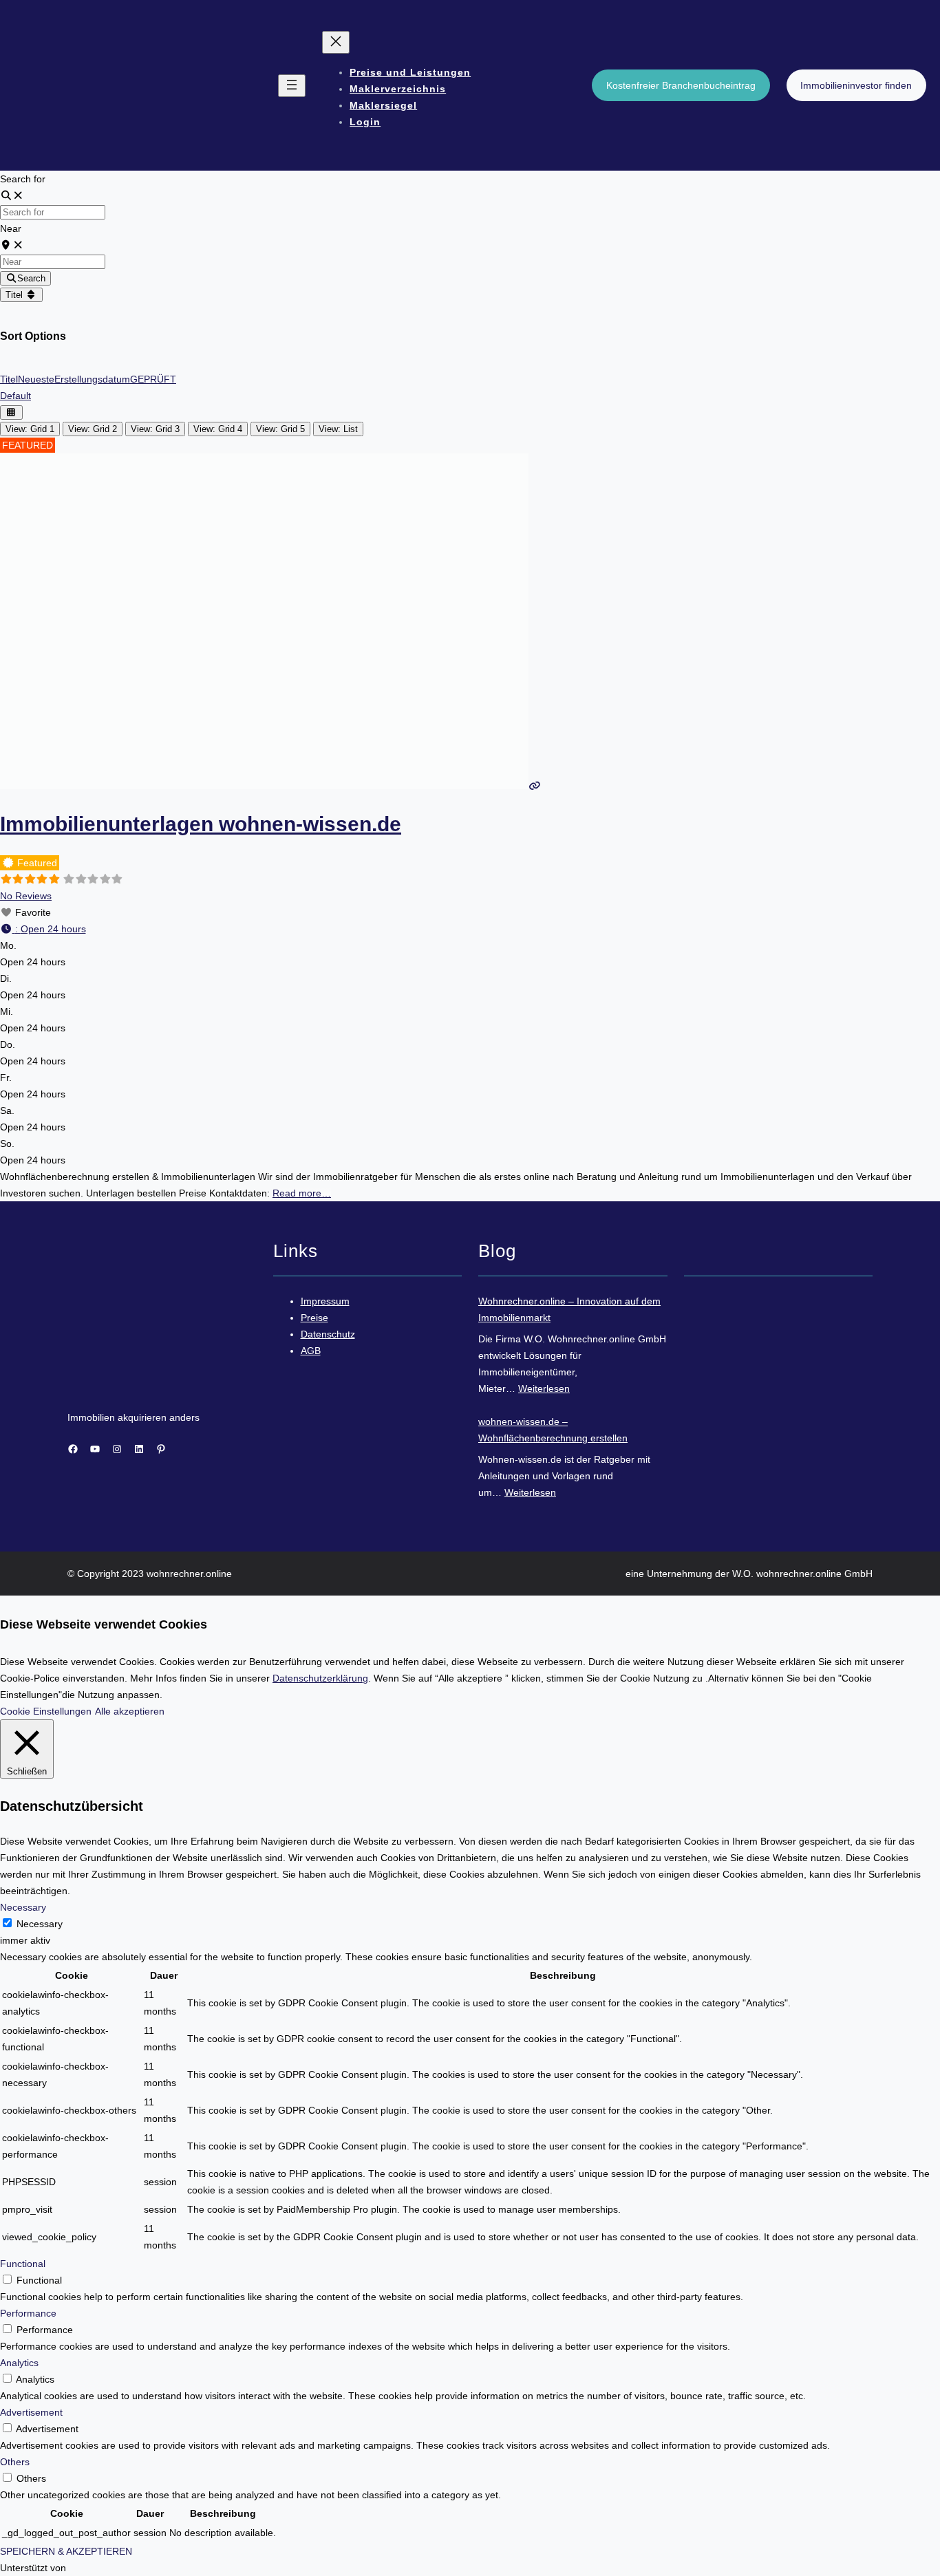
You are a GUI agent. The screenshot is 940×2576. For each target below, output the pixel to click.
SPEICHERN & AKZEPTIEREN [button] (66, 2551)
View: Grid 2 (93, 429)
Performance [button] (28, 2313)
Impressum (325, 1301)
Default (15, 396)
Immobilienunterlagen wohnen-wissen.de (201, 824)
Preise (314, 1318)
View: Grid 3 (155, 429)
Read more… (302, 1193)
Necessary (40, 1924)
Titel (15, 295)
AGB (311, 1351)
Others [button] (15, 2462)
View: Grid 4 (218, 429)
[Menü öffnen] (292, 86)
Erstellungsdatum (92, 379)
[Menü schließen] (336, 42)
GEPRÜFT (153, 379)
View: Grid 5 (280, 429)
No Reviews (26, 896)
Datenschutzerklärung (320, 1678)
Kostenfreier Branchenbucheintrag (681, 85)
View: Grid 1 (30, 429)
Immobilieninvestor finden (856, 85)
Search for (23, 179)
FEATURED (28, 445)
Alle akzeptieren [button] (130, 1711)
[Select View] (11, 412)
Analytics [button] (19, 2363)
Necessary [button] (23, 1907)
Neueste (36, 379)
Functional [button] (23, 2264)
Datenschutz (328, 1334)
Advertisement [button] (31, 2412)
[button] (43, 929)
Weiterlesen (544, 1388)
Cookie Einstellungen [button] (46, 1711)
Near (11, 228)
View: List (338, 429)
